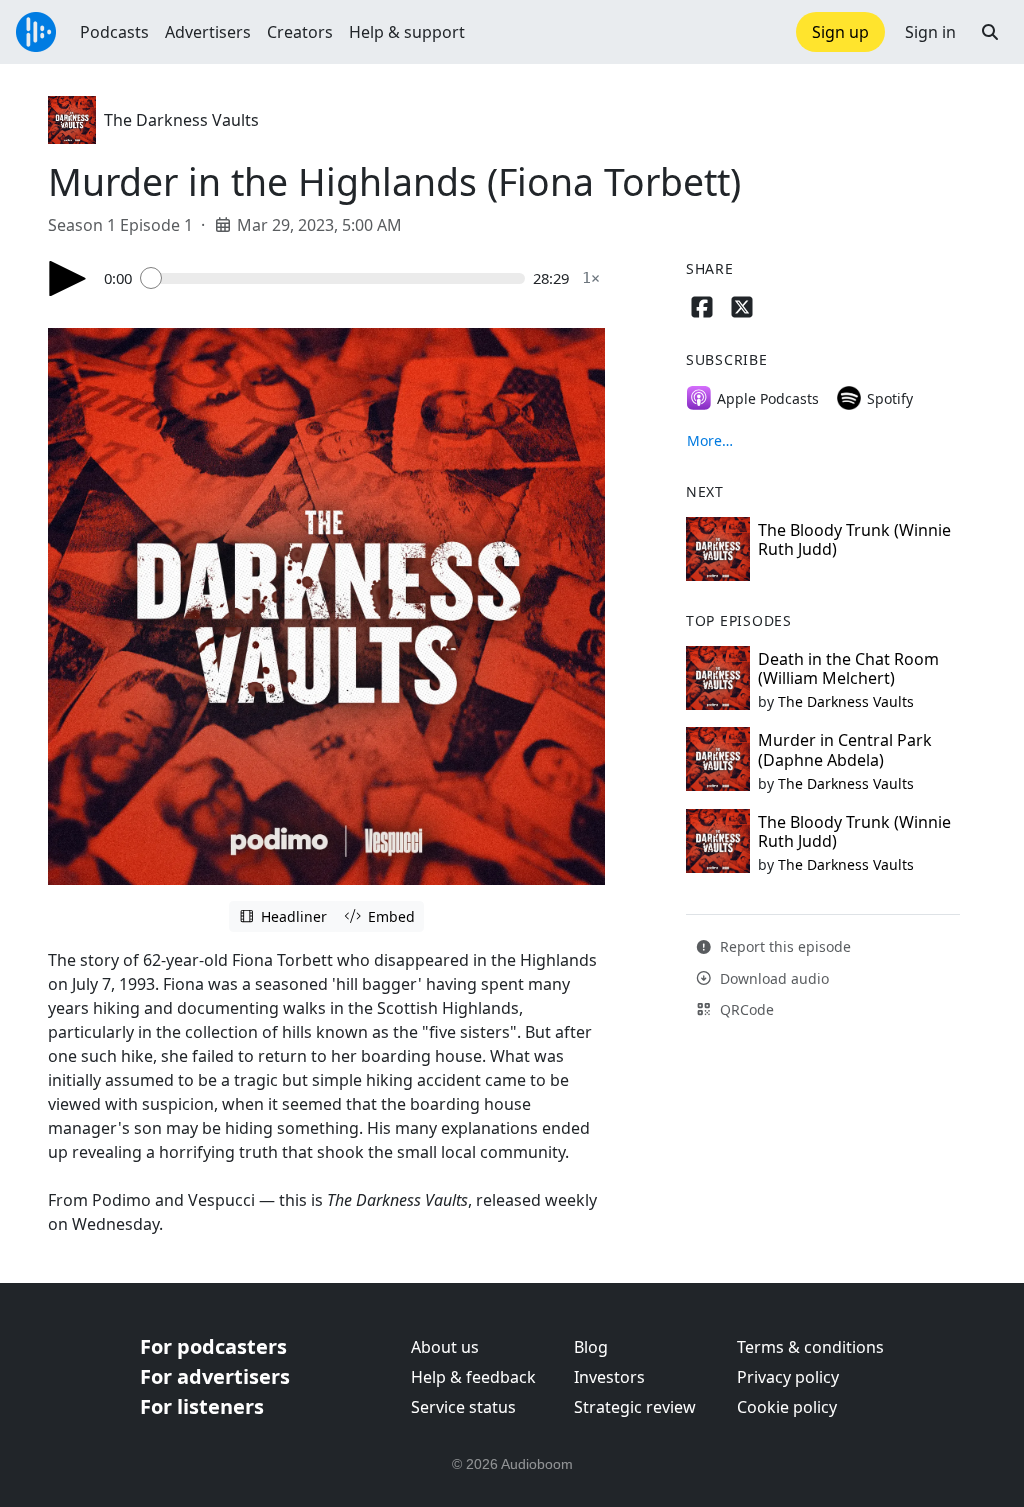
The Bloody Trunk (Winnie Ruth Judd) (854, 539)
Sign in (930, 32)
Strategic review (635, 1407)
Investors (609, 1377)
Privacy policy (788, 1377)
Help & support (407, 32)
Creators (300, 32)
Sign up (840, 32)
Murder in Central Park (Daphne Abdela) (845, 749)
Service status (463, 1407)
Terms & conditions (810, 1347)
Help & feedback (473, 1377)
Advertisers (208, 32)
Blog (591, 1347)
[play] (68, 278)
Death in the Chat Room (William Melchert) (848, 668)
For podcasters (213, 1346)
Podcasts (114, 32)
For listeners (202, 1406)
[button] (990, 32)
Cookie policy (787, 1407)
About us (445, 1347)
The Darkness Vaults (181, 120)
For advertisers (215, 1376)
